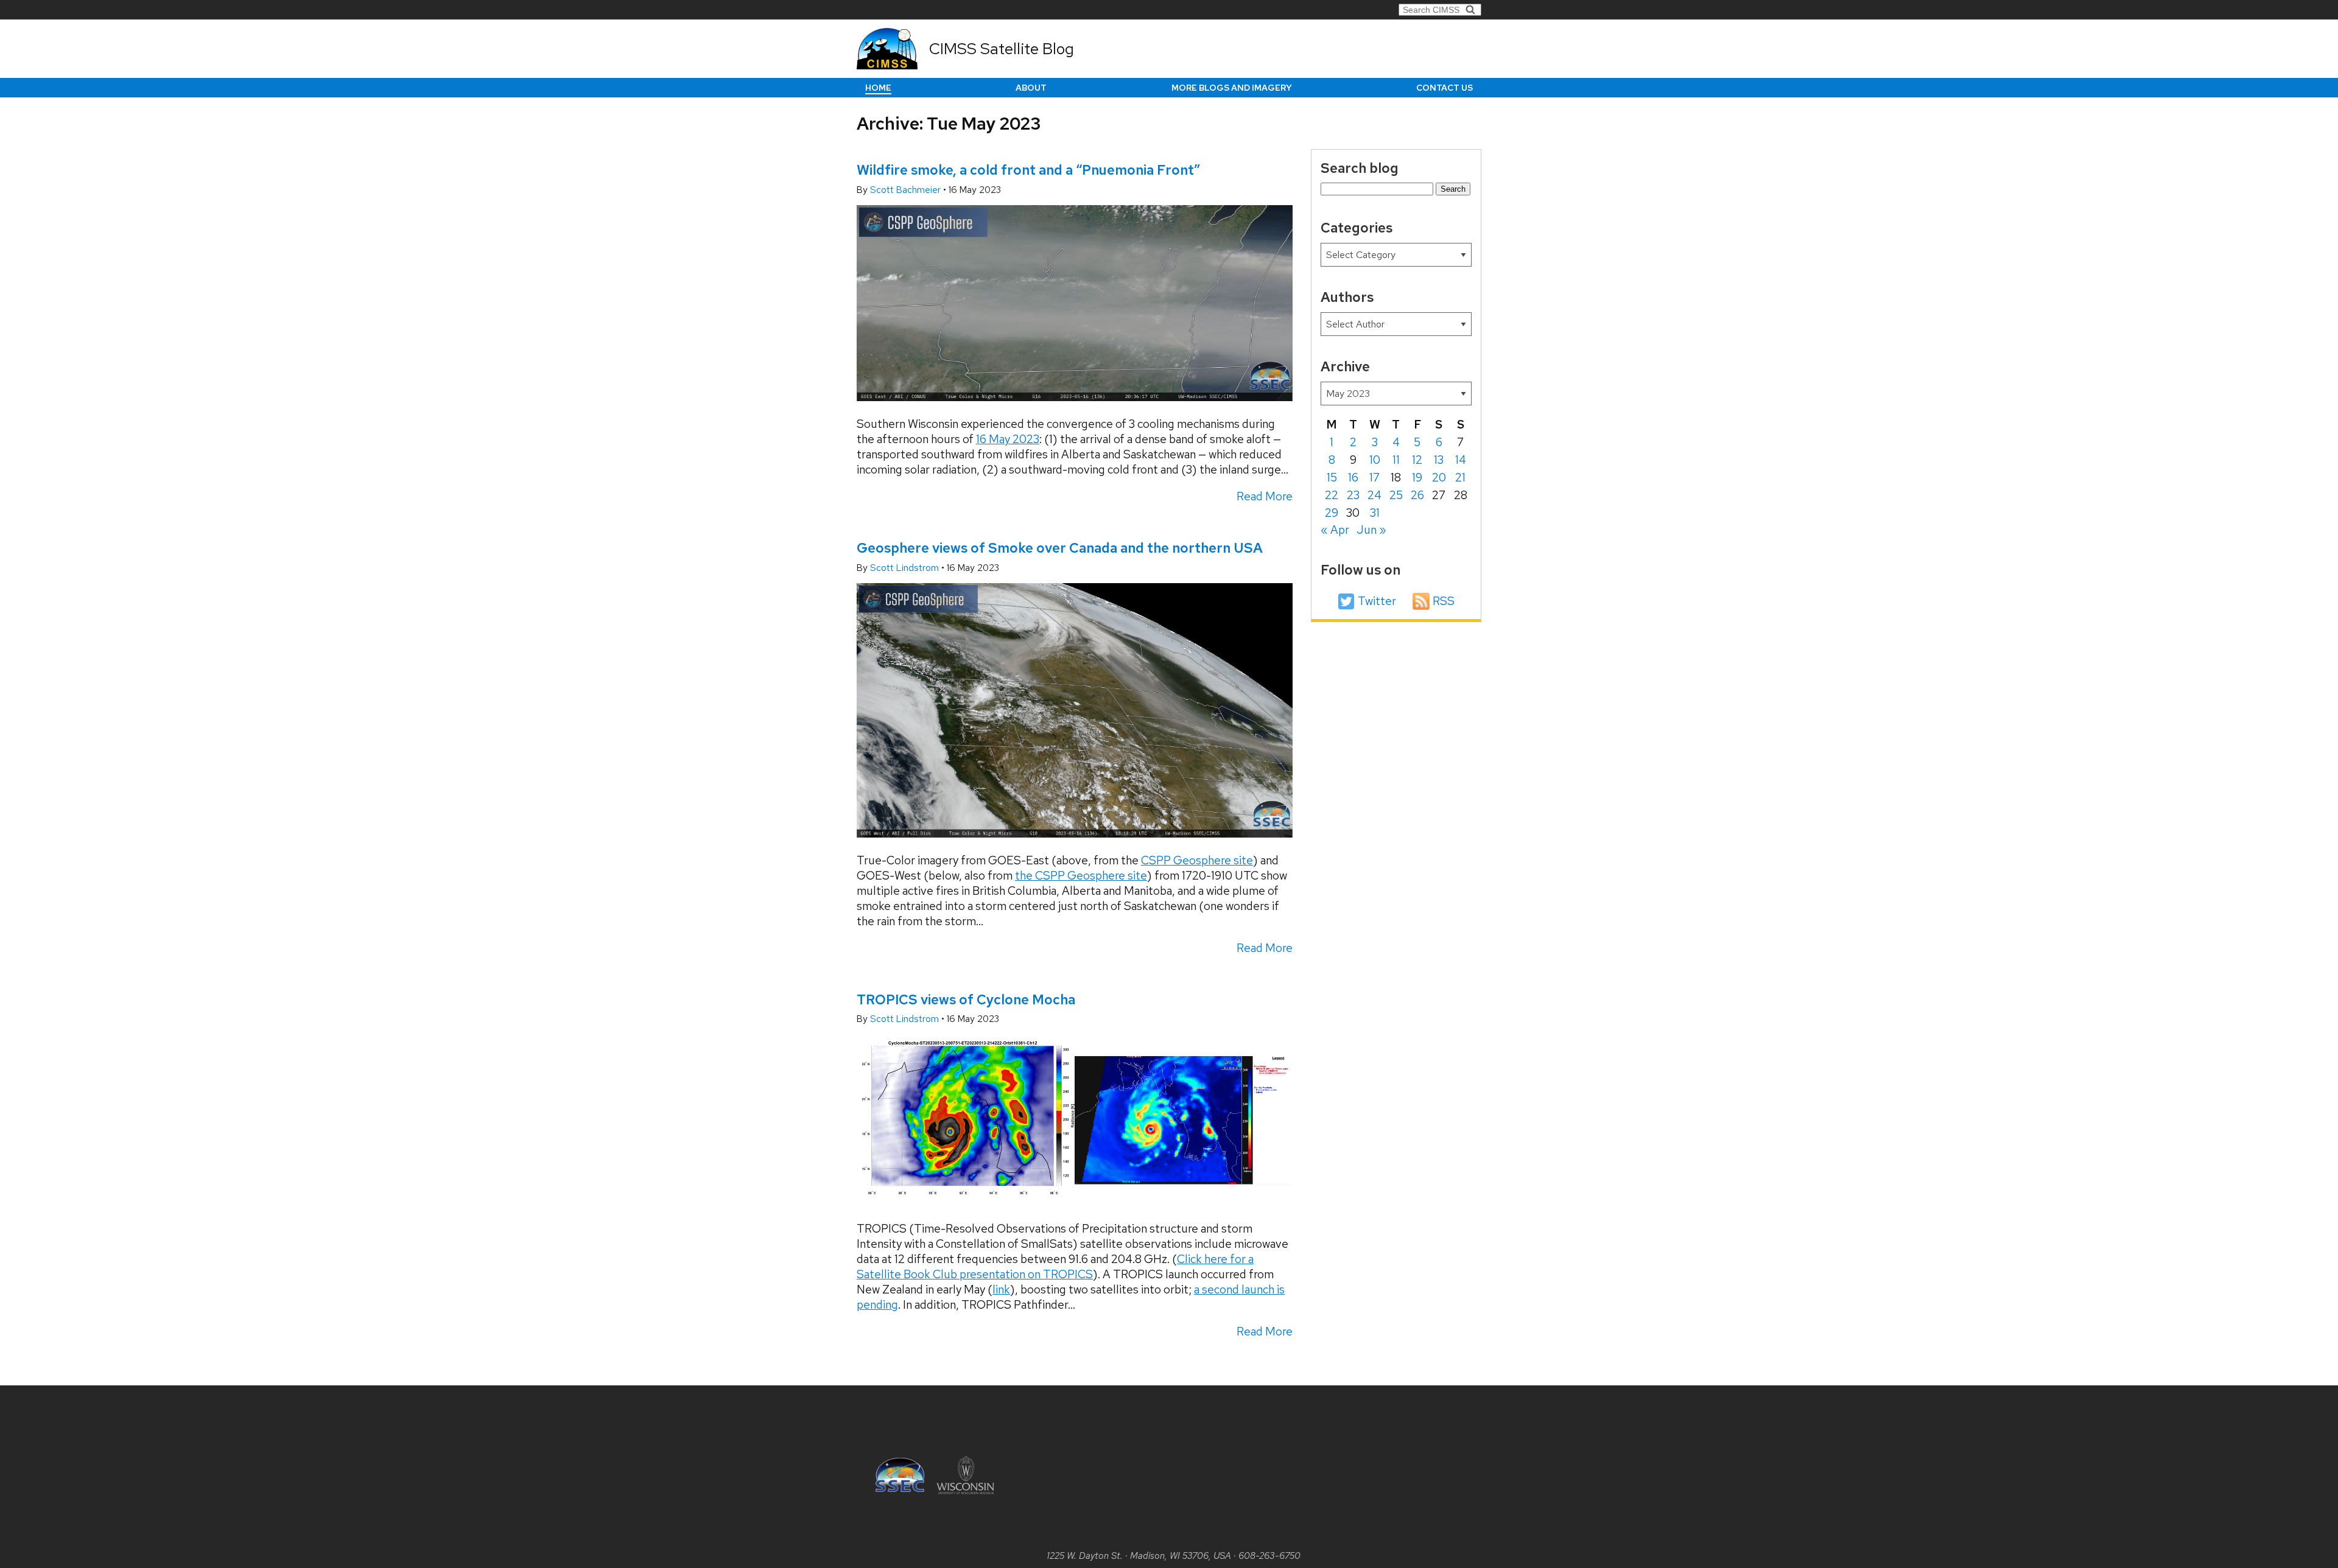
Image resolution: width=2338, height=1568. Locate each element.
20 (1439, 478)
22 (1332, 495)
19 (1417, 478)
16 (1353, 478)
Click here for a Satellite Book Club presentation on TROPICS (1055, 1267)
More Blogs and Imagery (1232, 88)
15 (1332, 478)
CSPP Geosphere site (1197, 860)
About (1031, 88)
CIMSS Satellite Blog (1002, 49)
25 (1396, 495)
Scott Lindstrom (906, 568)
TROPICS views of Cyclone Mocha (966, 999)
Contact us (1445, 88)
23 (1353, 495)
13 (1439, 460)
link (1001, 1290)
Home (878, 88)
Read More (1265, 496)
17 (1374, 478)
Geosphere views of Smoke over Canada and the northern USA (1060, 548)
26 (1417, 495)
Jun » (1371, 530)
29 (1332, 513)
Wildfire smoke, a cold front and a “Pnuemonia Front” (1028, 170)
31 (1375, 513)
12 (1417, 460)
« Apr (1335, 530)
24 (1374, 495)
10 (1375, 460)
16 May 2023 (1008, 439)
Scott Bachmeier (907, 190)
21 (1460, 478)
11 (1396, 460)
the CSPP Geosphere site (1081, 876)
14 (1461, 460)
